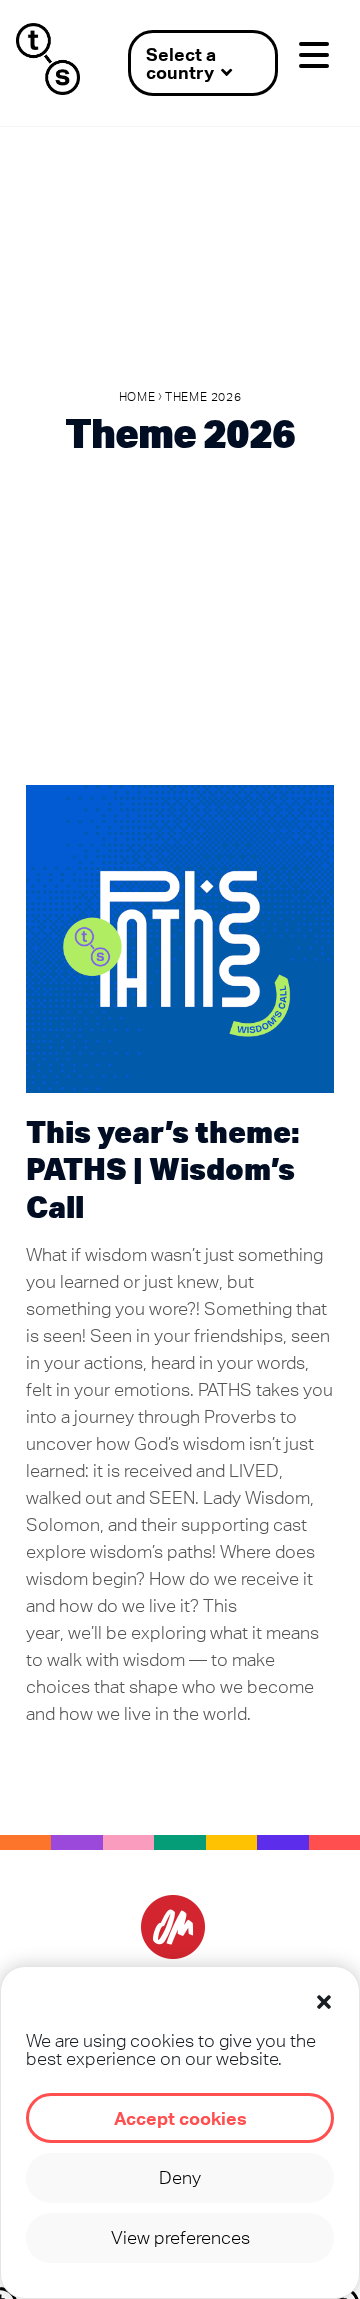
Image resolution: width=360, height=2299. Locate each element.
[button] (324, 2002)
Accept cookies (180, 2118)
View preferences (180, 2237)
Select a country (181, 63)
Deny (180, 2177)
